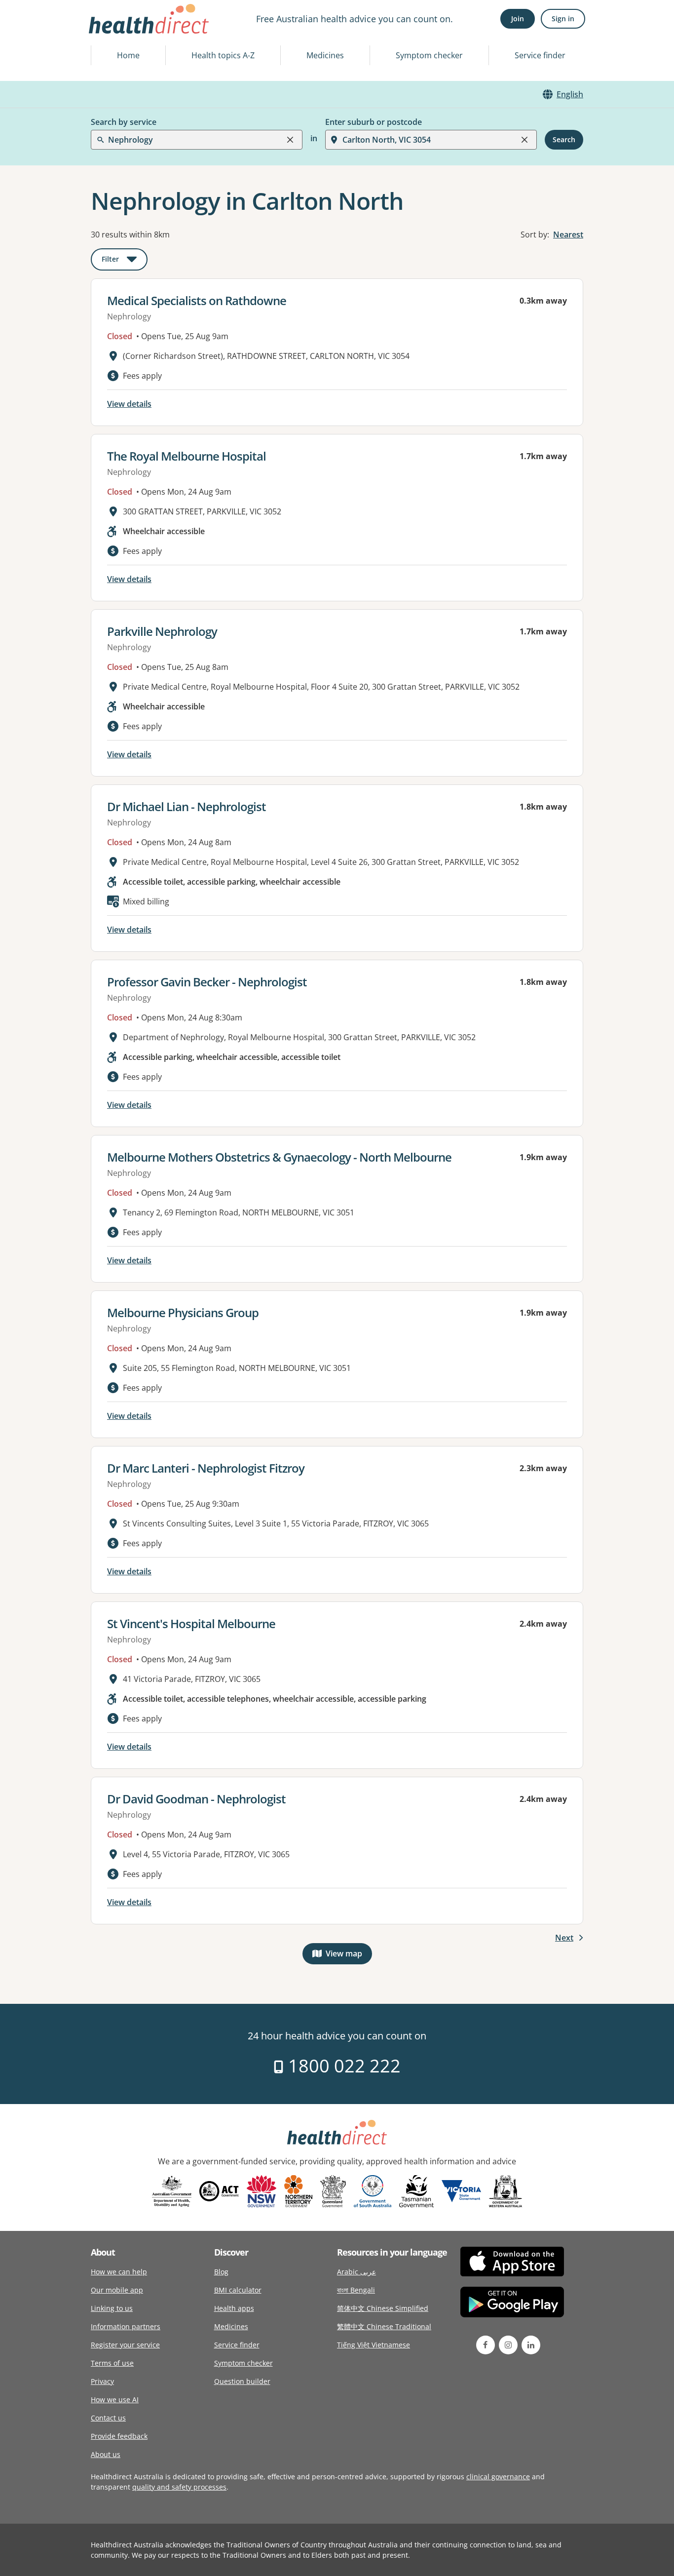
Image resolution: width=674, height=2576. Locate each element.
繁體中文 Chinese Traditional (384, 2326)
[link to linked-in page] (531, 2345)
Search (564, 139)
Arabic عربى (356, 2272)
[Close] (290, 140)
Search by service (124, 122)
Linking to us (112, 2308)
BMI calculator (238, 2290)
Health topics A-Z (223, 55)
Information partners (126, 2326)
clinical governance (498, 2477)
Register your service (125, 2345)
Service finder (540, 55)
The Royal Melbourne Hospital (187, 456)
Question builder (242, 2381)
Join (518, 19)
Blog (221, 2272)
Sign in (563, 19)
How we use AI (115, 2400)
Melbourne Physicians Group (183, 1312)
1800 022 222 (342, 2066)
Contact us (108, 2418)
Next (564, 1938)
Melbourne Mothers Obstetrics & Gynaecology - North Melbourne (279, 1157)
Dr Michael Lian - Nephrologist (187, 806)
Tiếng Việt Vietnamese (374, 2345)
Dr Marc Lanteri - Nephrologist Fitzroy (206, 1468)
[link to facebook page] (486, 2345)
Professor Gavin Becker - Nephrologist (207, 982)
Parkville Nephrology (162, 631)
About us (106, 2454)
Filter (125, 261)
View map (349, 1956)
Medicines (325, 55)
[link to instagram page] (508, 2345)
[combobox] (109, 32)
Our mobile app (117, 2290)
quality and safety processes (179, 2487)
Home (128, 55)
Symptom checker (429, 55)
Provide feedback (119, 2436)
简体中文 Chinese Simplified (383, 2308)
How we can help (119, 2272)
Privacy (102, 2381)
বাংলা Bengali (356, 2290)
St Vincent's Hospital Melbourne (191, 1623)
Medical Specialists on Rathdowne (197, 300)
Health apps (234, 2308)
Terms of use (112, 2363)
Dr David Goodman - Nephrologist (196, 1799)
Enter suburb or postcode (374, 122)
